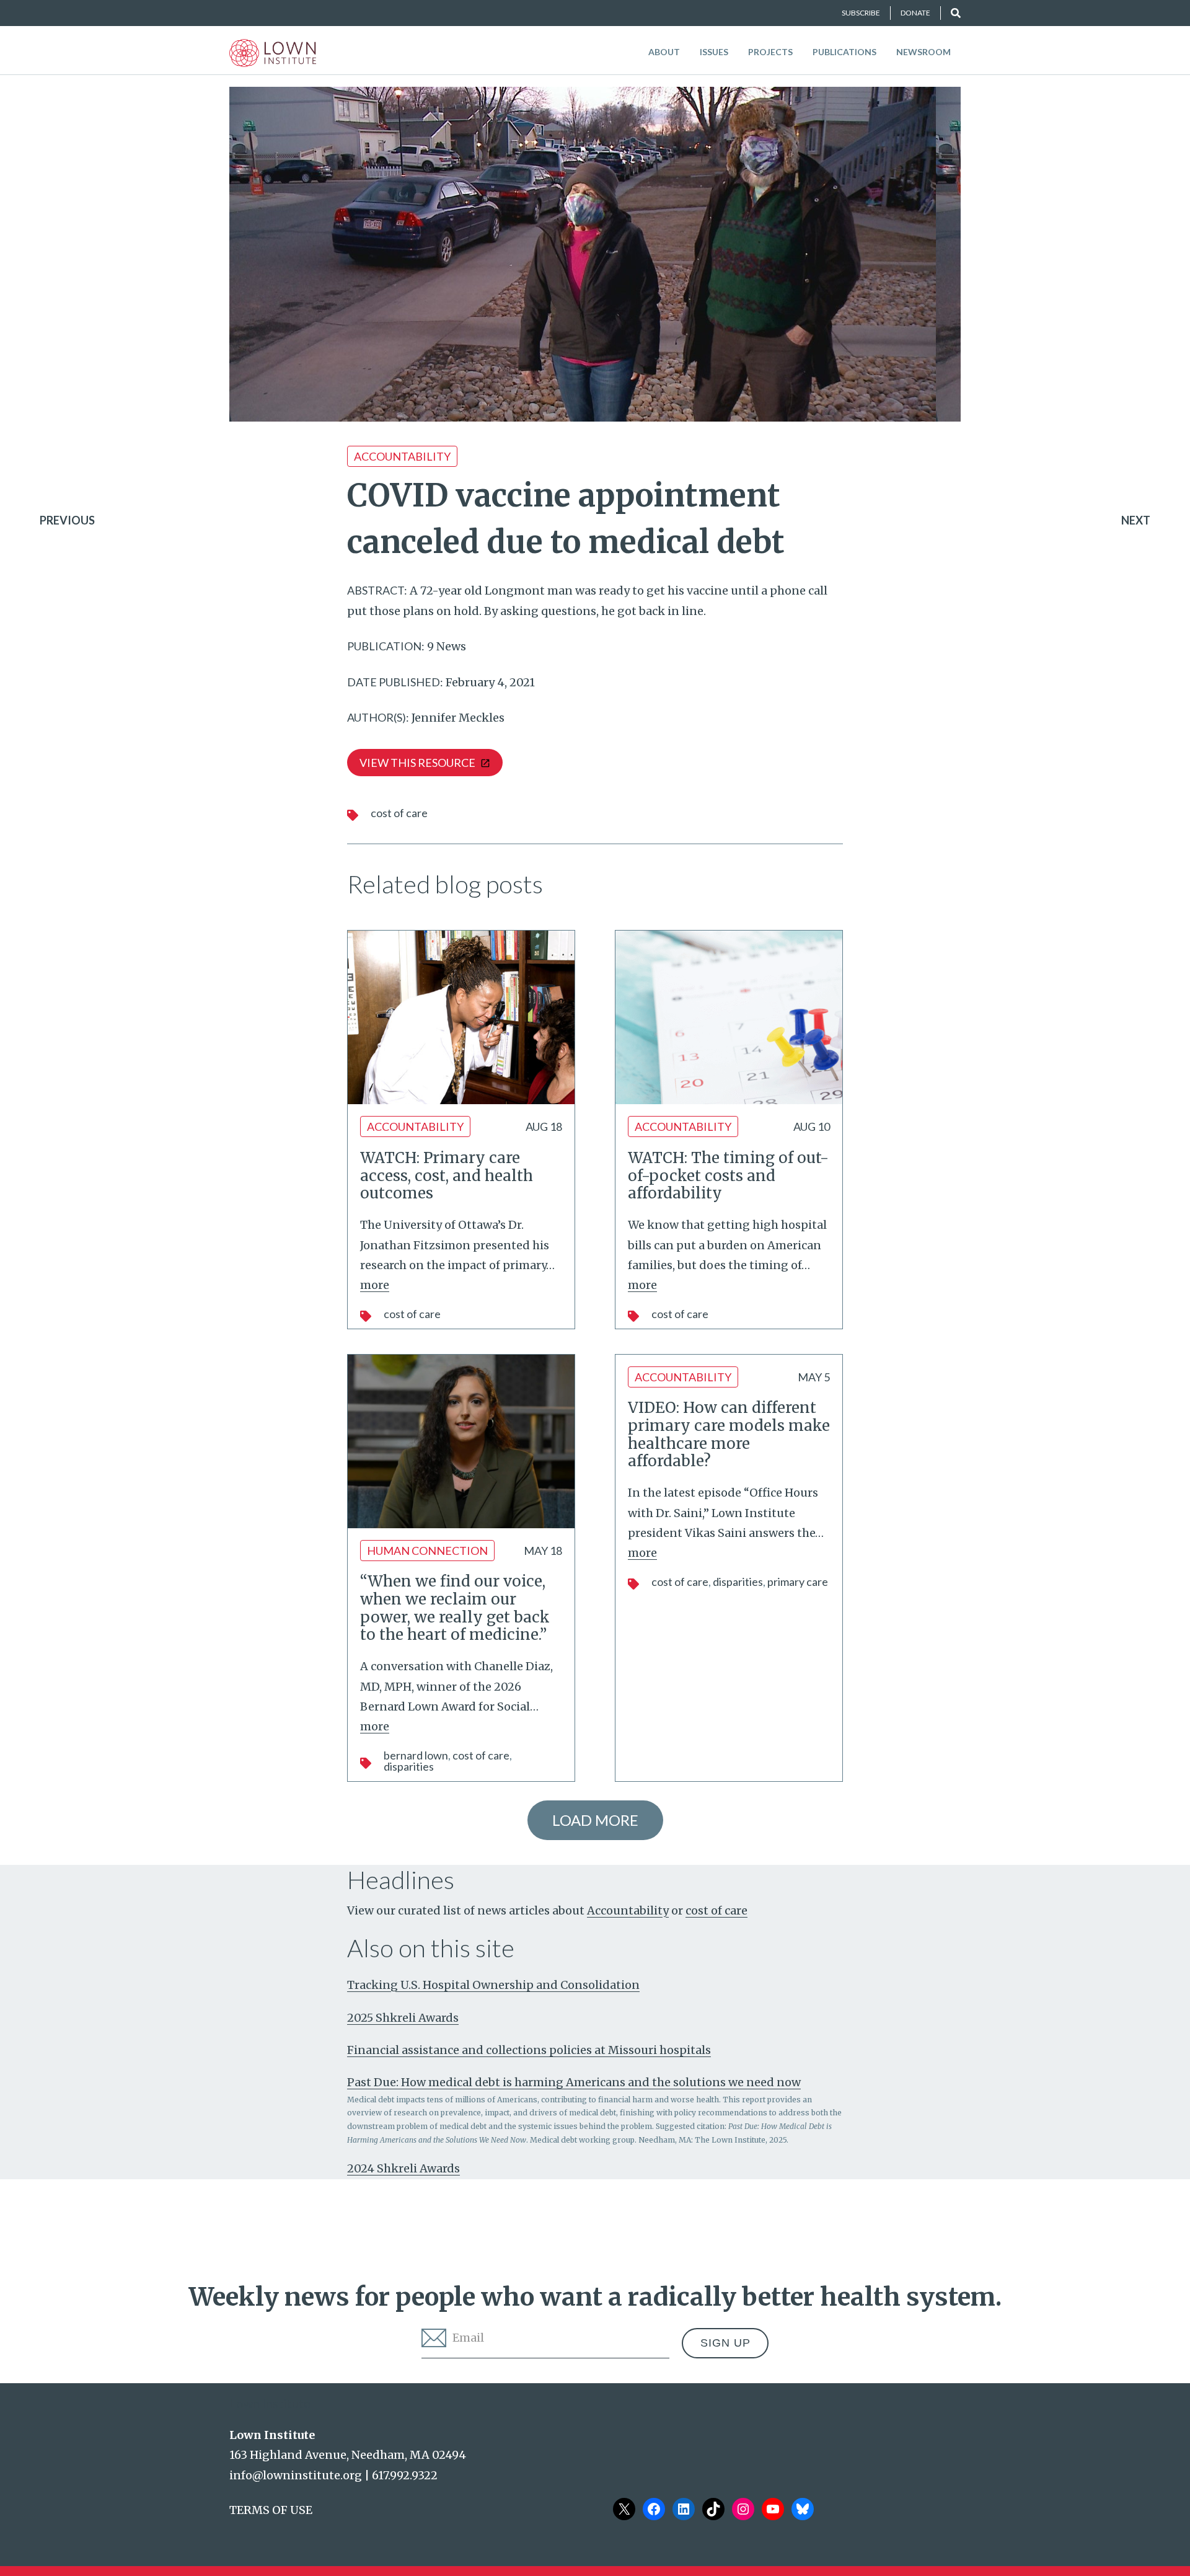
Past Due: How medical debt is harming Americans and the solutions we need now (574, 2082)
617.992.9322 (405, 2475)
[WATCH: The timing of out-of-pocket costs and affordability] (729, 1017)
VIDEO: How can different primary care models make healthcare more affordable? (729, 1434)
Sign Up (725, 2343)
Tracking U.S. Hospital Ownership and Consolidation (493, 1985)
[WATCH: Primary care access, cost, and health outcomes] (461, 1017)
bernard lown (416, 1755)
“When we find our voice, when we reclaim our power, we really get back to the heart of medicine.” (455, 1608)
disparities (409, 1766)
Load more (595, 1820)
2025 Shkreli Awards (403, 2018)
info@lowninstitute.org (296, 2475)
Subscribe (861, 13)
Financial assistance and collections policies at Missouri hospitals (529, 2050)
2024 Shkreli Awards (403, 2168)
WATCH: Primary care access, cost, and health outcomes (447, 1176)
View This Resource (417, 763)
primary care (798, 1582)
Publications (844, 52)
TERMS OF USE (271, 2510)
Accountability (402, 456)
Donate (915, 13)
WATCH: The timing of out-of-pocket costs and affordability (728, 1176)
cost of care (399, 813)
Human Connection (427, 1551)
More (375, 1285)
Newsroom (923, 52)
